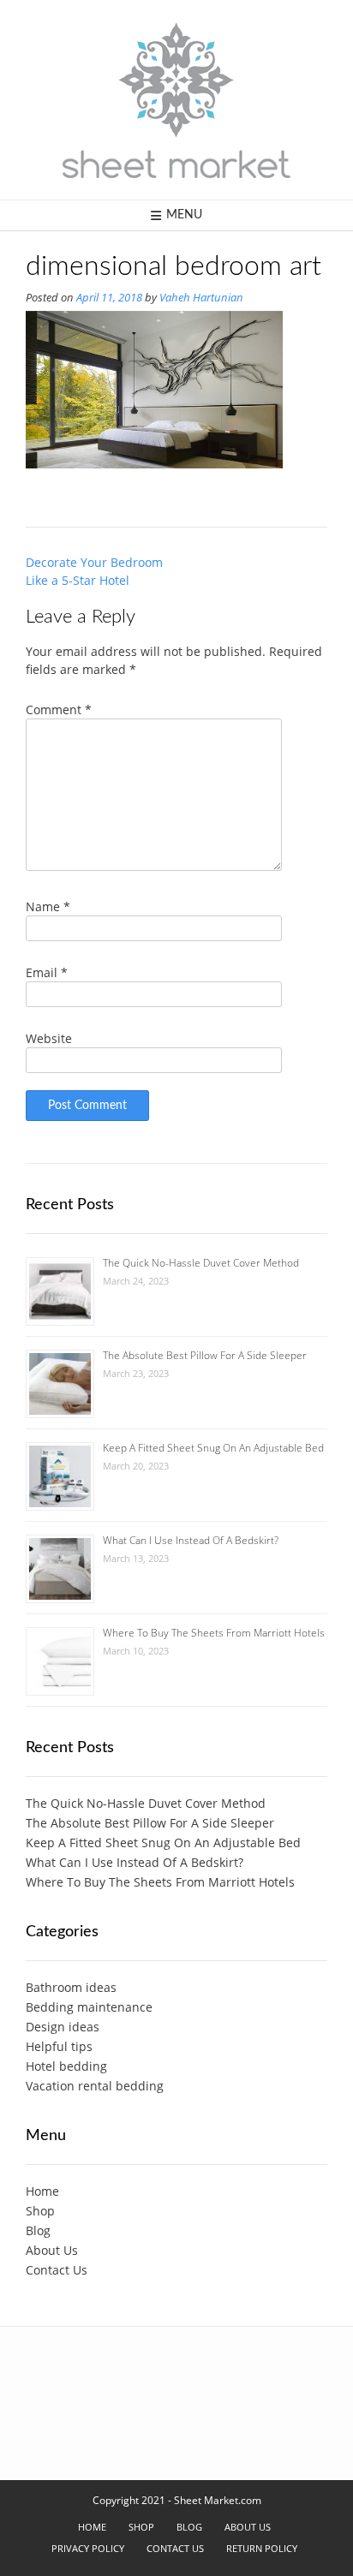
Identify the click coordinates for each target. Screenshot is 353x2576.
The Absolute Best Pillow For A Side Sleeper (205, 1355)
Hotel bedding (66, 2066)
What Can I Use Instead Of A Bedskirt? (191, 1540)
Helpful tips (59, 2046)
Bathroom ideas (71, 1987)
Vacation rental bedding (95, 2086)
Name (48, 906)
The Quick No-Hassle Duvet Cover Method (201, 1263)
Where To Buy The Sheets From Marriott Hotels (214, 1633)
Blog (38, 2230)
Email (47, 972)
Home (42, 2191)
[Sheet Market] (176, 100)
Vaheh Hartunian (201, 298)
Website (49, 1038)
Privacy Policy (88, 2548)
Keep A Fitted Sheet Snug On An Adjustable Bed (213, 1448)
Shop (40, 2211)
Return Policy (262, 2548)
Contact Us (57, 2270)
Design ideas (63, 2027)
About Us (52, 2250)
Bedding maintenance (89, 2007)
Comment (59, 710)
